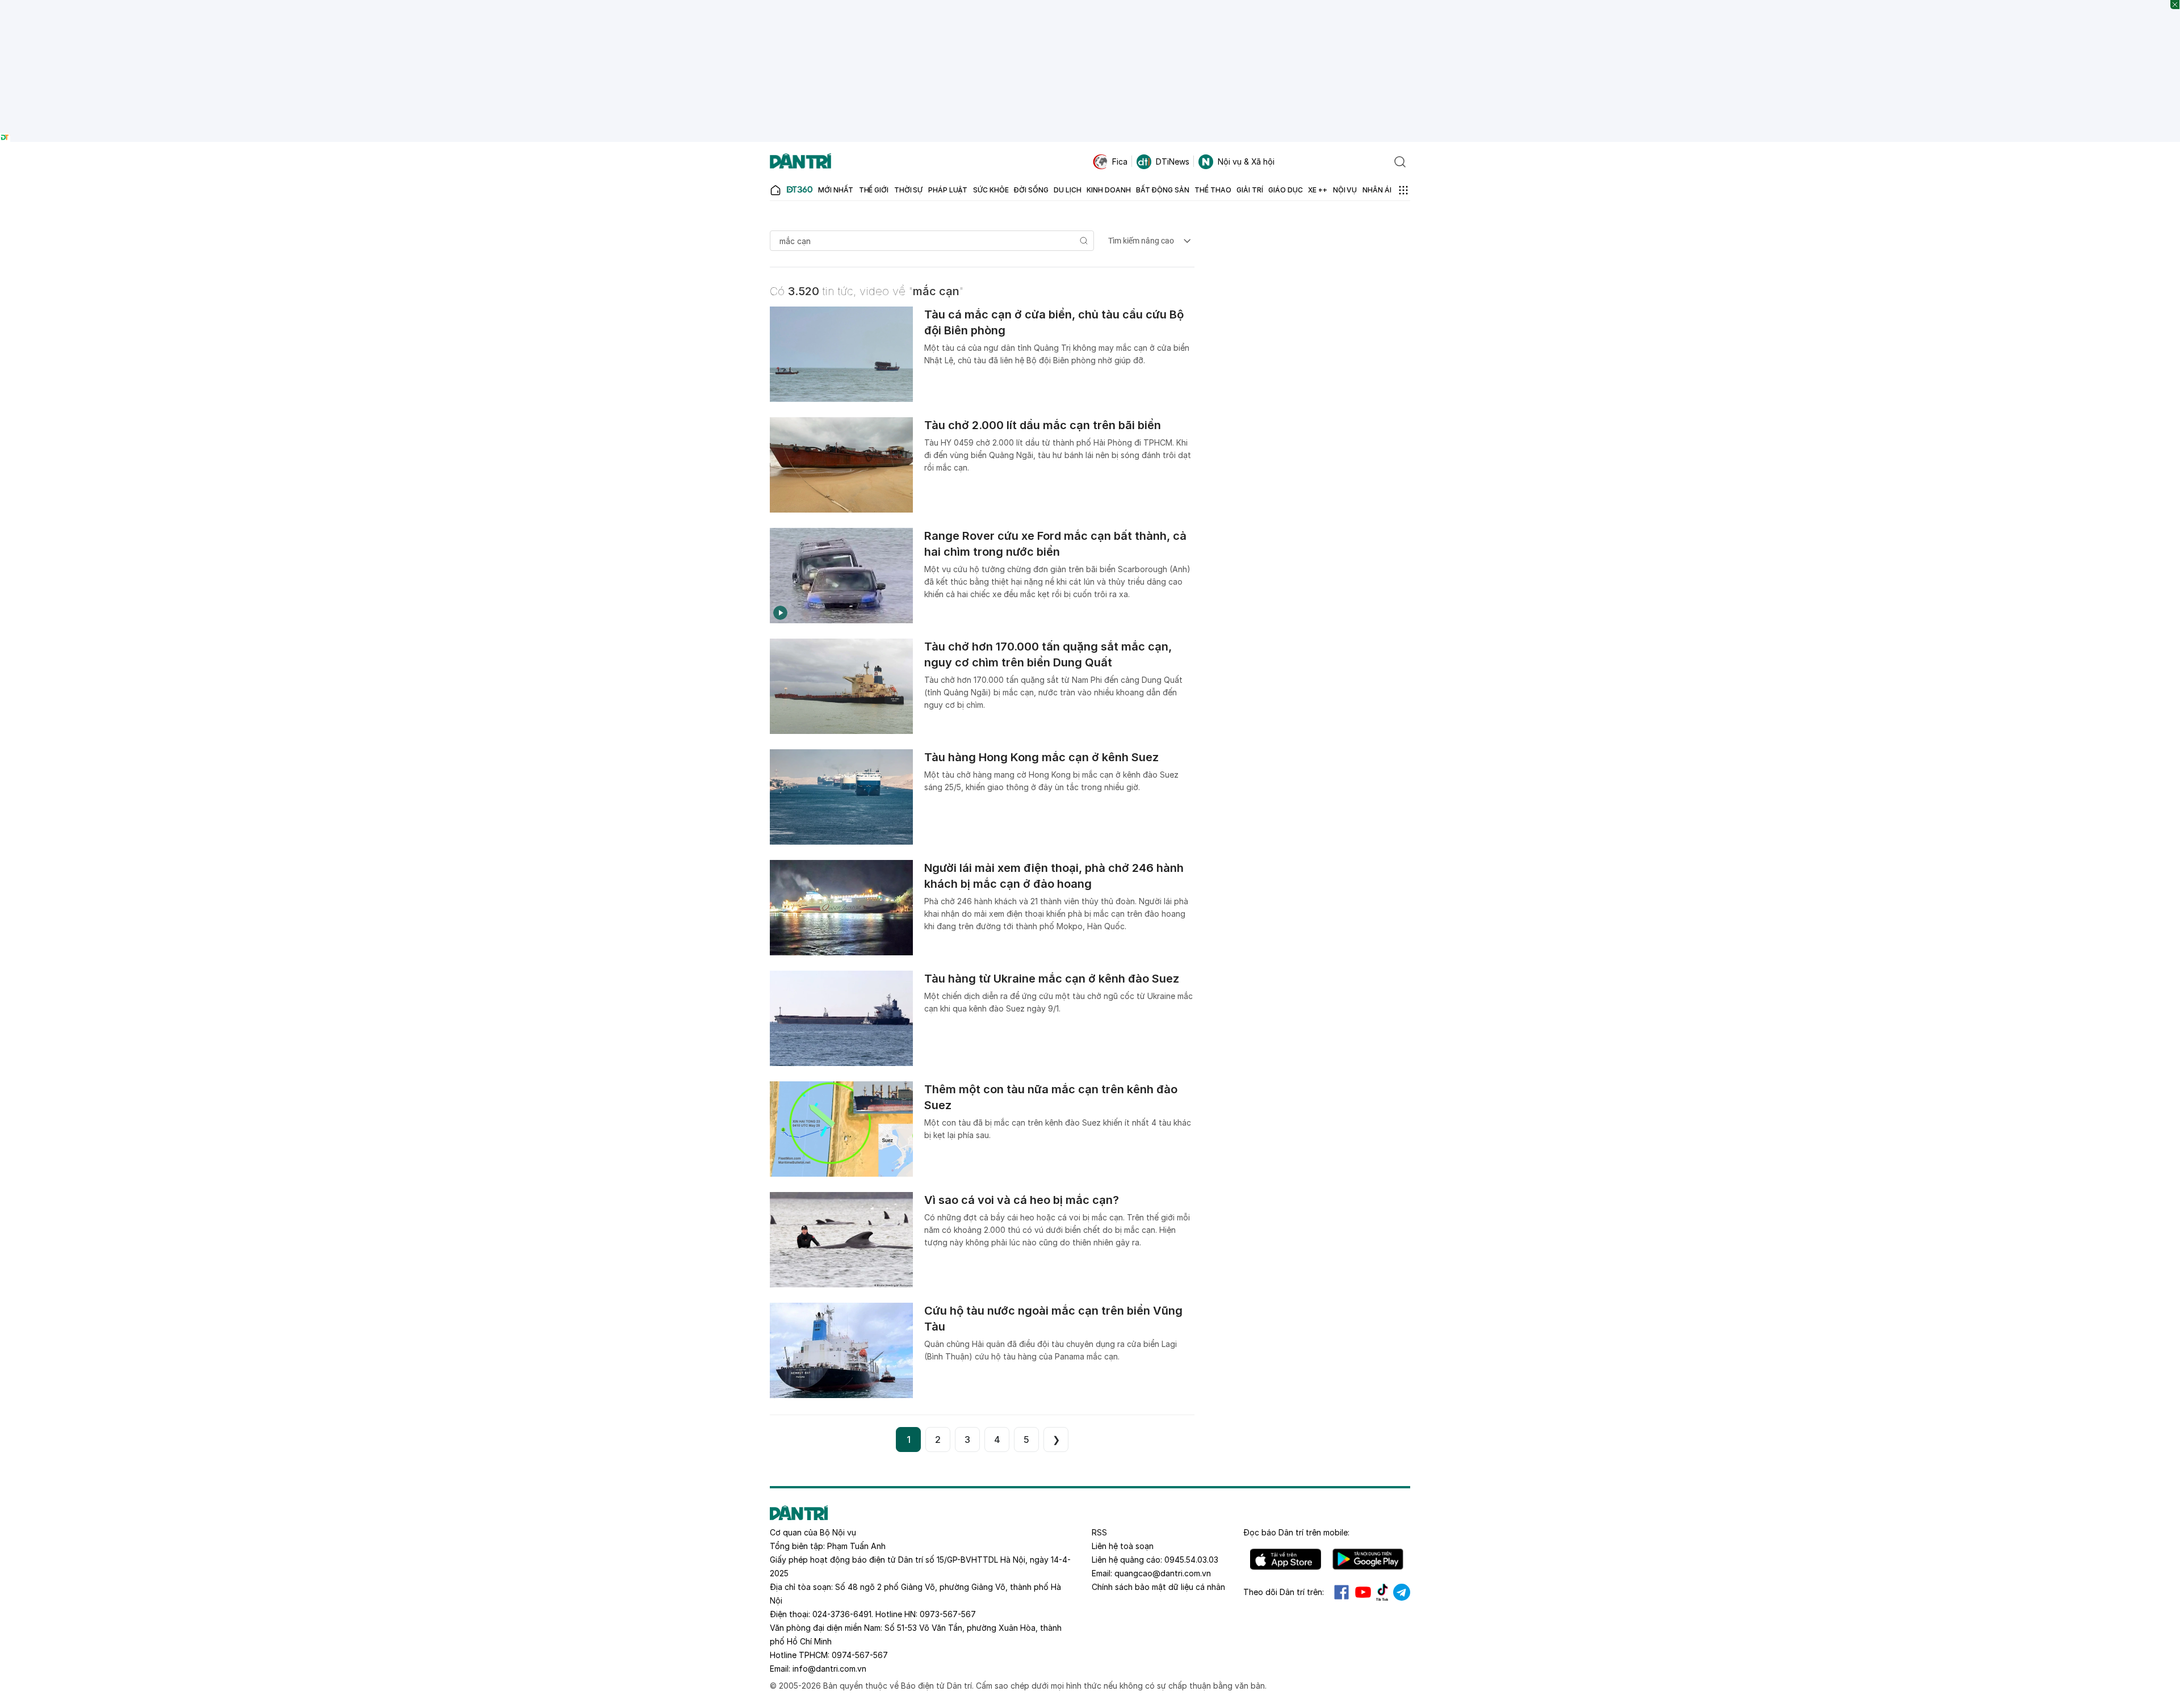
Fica (1120, 161)
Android (1368, 1559)
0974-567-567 (860, 1655)
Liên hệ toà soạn (1123, 1546)
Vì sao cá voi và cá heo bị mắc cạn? (1022, 1200)
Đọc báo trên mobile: (1296, 1532)
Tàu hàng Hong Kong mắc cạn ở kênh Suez (1041, 757)
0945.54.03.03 (1191, 1560)
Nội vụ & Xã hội (1246, 161)
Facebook (1341, 1592)
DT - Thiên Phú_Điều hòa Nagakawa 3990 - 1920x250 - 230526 (1090, 5)
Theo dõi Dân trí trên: (1284, 1592)
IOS (1286, 1559)
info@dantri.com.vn (829, 1669)
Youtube (1363, 1592)
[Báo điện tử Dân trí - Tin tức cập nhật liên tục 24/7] (800, 162)
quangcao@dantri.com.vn (1163, 1573)
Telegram (1402, 1592)
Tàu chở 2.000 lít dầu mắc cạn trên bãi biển (1043, 425)
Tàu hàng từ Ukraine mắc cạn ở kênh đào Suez (1052, 979)
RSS (1099, 1532)
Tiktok (1382, 1592)
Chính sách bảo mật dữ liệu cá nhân (1158, 1587)
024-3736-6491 (842, 1614)
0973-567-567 (948, 1614)
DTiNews (1173, 161)
